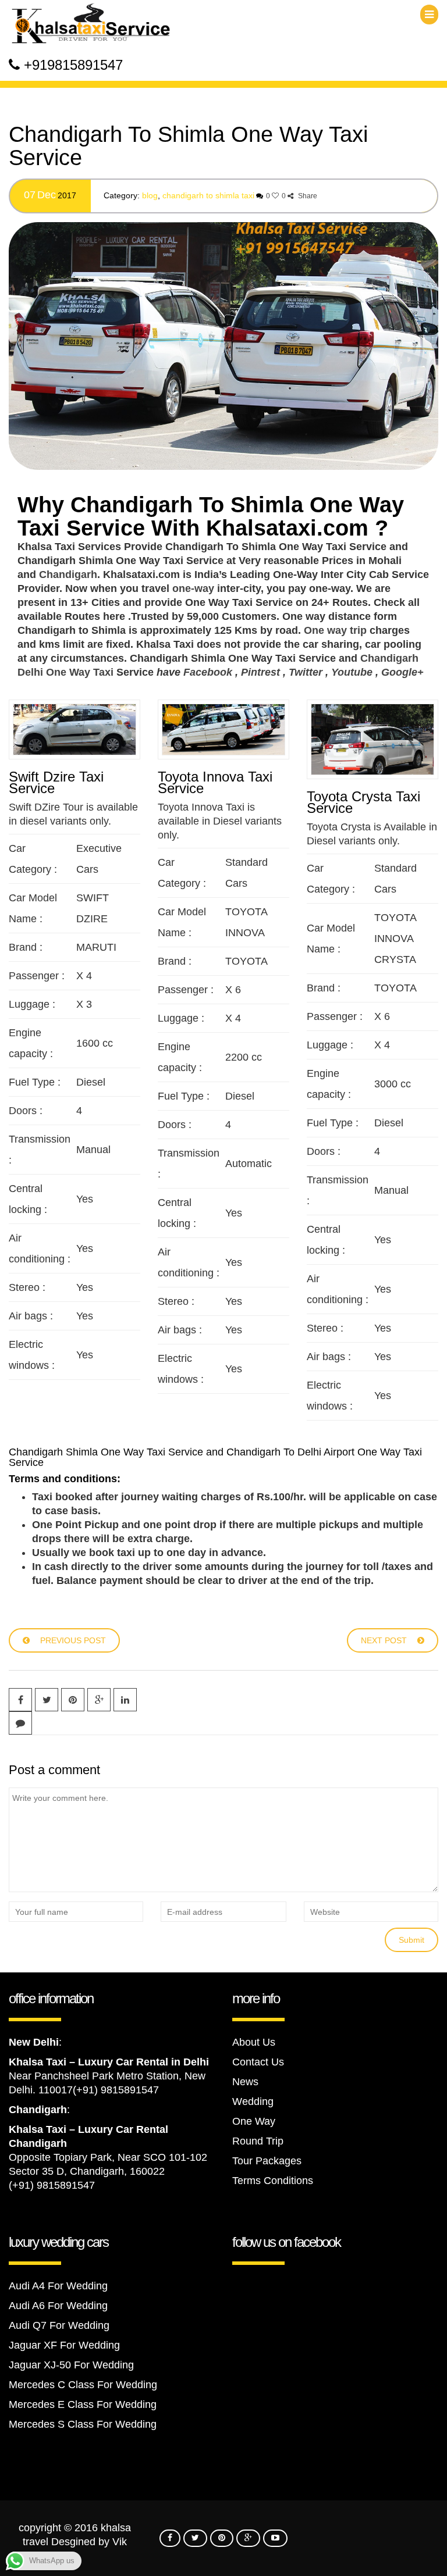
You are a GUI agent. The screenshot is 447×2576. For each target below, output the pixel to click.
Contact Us (258, 2062)
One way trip (335, 630)
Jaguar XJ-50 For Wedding (71, 2365)
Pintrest (260, 672)
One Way (254, 2121)
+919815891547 (73, 65)
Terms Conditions (273, 2181)
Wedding (253, 2102)
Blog (150, 195)
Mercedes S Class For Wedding (83, 2424)
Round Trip (258, 2141)
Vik (120, 2542)
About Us (254, 2042)
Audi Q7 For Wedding (59, 2325)
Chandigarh (68, 575)
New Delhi (34, 2042)
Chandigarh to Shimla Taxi (208, 195)
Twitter (306, 672)
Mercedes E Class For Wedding (83, 2404)
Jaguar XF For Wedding (64, 2345)
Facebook (208, 672)
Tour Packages (267, 2161)
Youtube (352, 672)
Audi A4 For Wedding (58, 2286)
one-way (193, 588)
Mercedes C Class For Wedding (83, 2385)
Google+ (402, 672)
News (245, 2082)
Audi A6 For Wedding (58, 2306)
